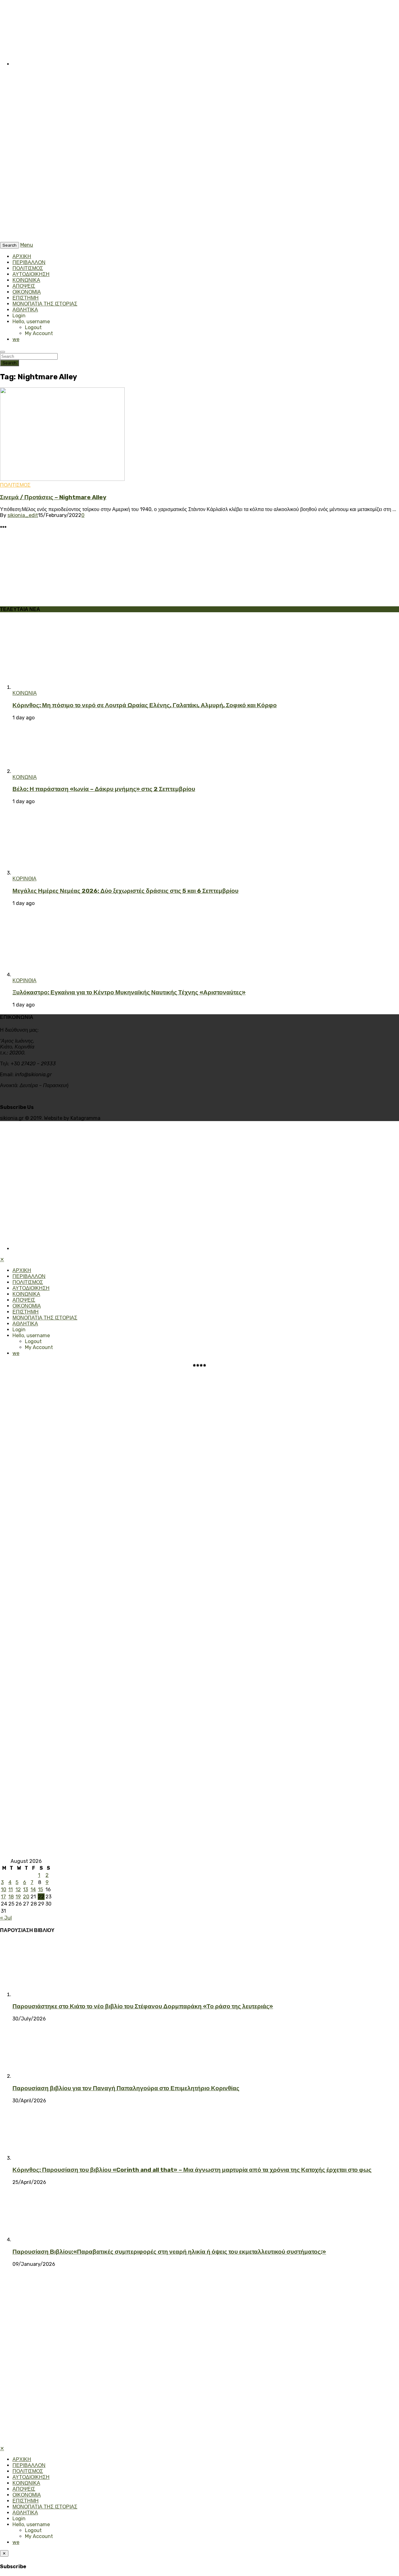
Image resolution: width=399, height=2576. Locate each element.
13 (26, 1889)
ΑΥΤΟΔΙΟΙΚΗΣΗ (31, 274)
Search (10, 363)
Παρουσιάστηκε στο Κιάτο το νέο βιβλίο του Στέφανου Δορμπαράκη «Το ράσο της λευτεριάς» (143, 2006)
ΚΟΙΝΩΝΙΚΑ (26, 280)
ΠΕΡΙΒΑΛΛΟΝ (29, 262)
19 (18, 1897)
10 (4, 1889)
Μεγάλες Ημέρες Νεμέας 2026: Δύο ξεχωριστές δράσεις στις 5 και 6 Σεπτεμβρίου (125, 891)
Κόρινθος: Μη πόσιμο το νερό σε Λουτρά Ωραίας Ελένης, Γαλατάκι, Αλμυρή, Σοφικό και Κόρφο (145, 705)
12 (18, 1889)
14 (33, 1889)
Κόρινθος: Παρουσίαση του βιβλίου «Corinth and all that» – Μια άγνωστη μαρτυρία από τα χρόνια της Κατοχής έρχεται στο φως (192, 2170)
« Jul (6, 1918)
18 (11, 1897)
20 (26, 1897)
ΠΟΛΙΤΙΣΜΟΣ (28, 268)
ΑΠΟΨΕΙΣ (24, 286)
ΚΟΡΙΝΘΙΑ (24, 879)
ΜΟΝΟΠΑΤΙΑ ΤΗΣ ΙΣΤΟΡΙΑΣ (45, 304)
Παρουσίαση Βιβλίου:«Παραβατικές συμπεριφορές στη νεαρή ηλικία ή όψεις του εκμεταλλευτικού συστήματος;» (169, 2252)
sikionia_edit (23, 515)
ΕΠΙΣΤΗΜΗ (26, 298)
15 (41, 1889)
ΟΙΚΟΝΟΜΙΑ (27, 292)
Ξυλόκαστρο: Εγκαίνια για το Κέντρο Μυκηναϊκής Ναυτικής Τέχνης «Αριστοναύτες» (129, 992)
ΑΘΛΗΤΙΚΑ (25, 310)
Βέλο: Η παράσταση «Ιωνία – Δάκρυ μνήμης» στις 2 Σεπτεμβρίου (104, 789)
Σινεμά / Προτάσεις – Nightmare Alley (53, 497)
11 (11, 1889)
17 (3, 1897)
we (16, 339)
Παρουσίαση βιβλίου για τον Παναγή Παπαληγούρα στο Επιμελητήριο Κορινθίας (126, 2088)
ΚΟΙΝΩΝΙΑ (25, 693)
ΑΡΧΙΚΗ (22, 256)
